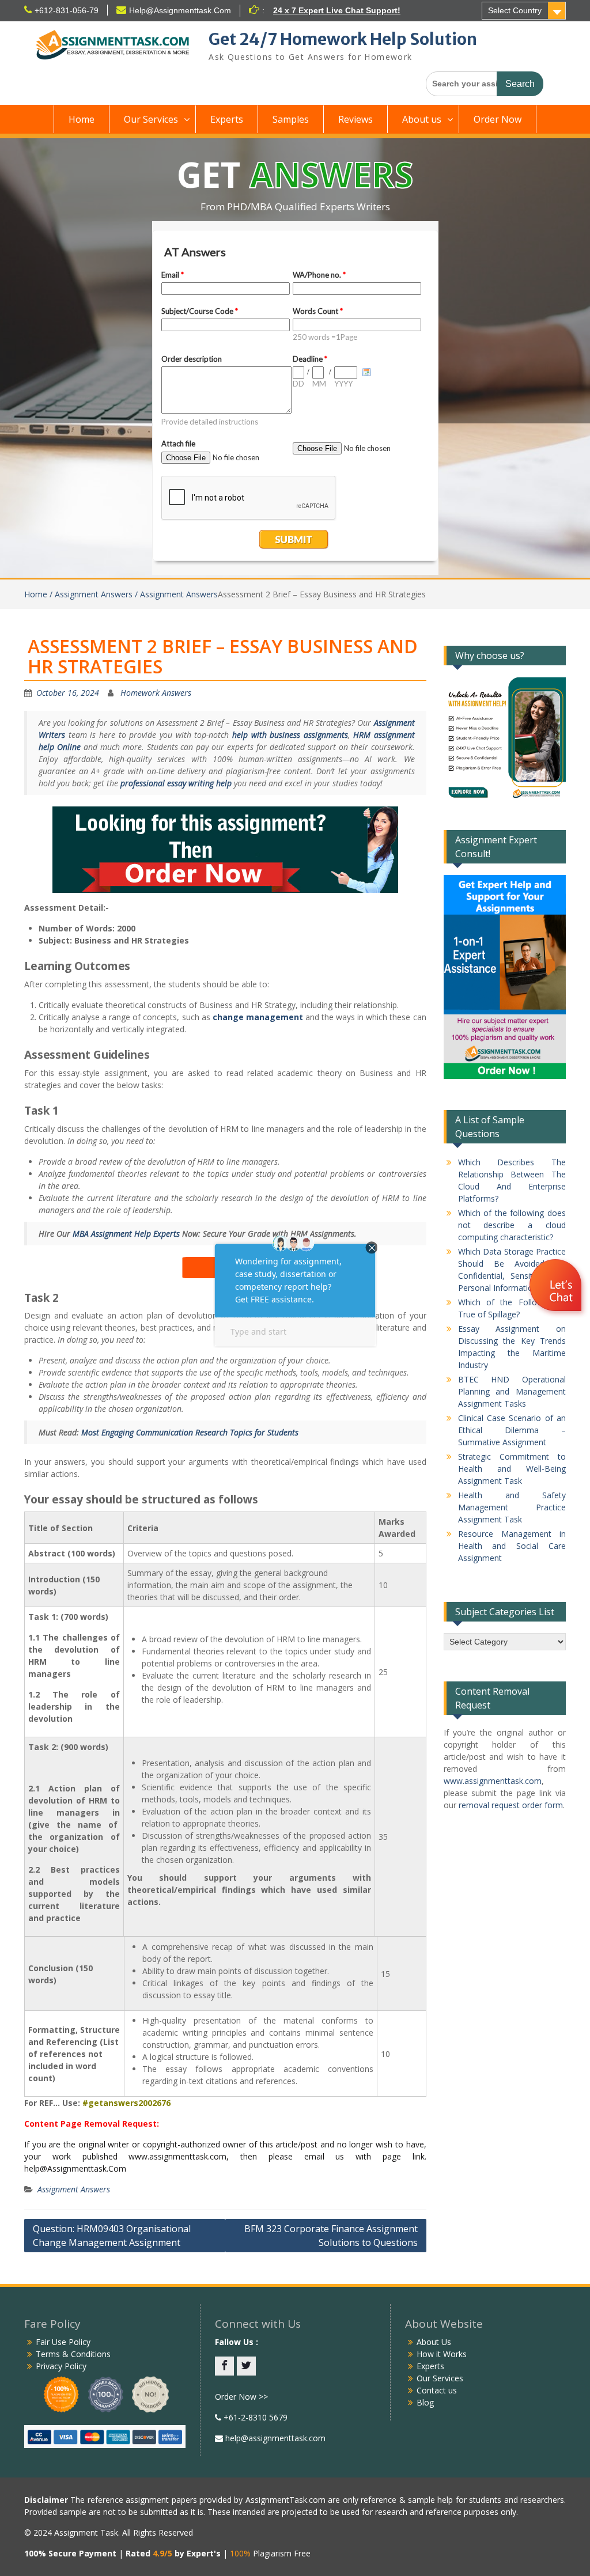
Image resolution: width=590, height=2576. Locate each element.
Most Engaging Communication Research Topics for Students (190, 1432)
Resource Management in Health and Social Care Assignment (512, 1546)
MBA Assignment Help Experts (126, 1234)
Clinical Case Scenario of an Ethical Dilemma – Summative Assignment (512, 1430)
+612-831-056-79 (67, 10)
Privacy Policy (61, 2366)
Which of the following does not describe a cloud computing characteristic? (512, 1225)
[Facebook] (224, 2366)
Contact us (437, 2390)
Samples (291, 119)
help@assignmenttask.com (274, 2438)
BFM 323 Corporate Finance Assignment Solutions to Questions (331, 2236)
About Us (434, 2342)
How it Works (442, 2354)
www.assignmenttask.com (493, 1781)
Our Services (151, 119)
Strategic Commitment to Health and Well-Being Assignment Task (512, 1469)
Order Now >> (241, 2397)
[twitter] (246, 2366)
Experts (227, 119)
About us (422, 119)
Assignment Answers (74, 2189)
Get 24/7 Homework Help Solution (343, 39)
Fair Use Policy (63, 2342)
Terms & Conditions (73, 2354)
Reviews (355, 119)
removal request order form (511, 1805)
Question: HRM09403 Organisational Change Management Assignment (112, 2236)
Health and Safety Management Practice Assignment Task (512, 1507)
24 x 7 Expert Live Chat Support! (337, 10)
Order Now (498, 119)
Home (82, 119)
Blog (425, 2402)
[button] (557, 1287)
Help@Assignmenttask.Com (180, 10)
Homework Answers (156, 693)
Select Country (515, 10)
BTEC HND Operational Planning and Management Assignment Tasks (512, 1391)
